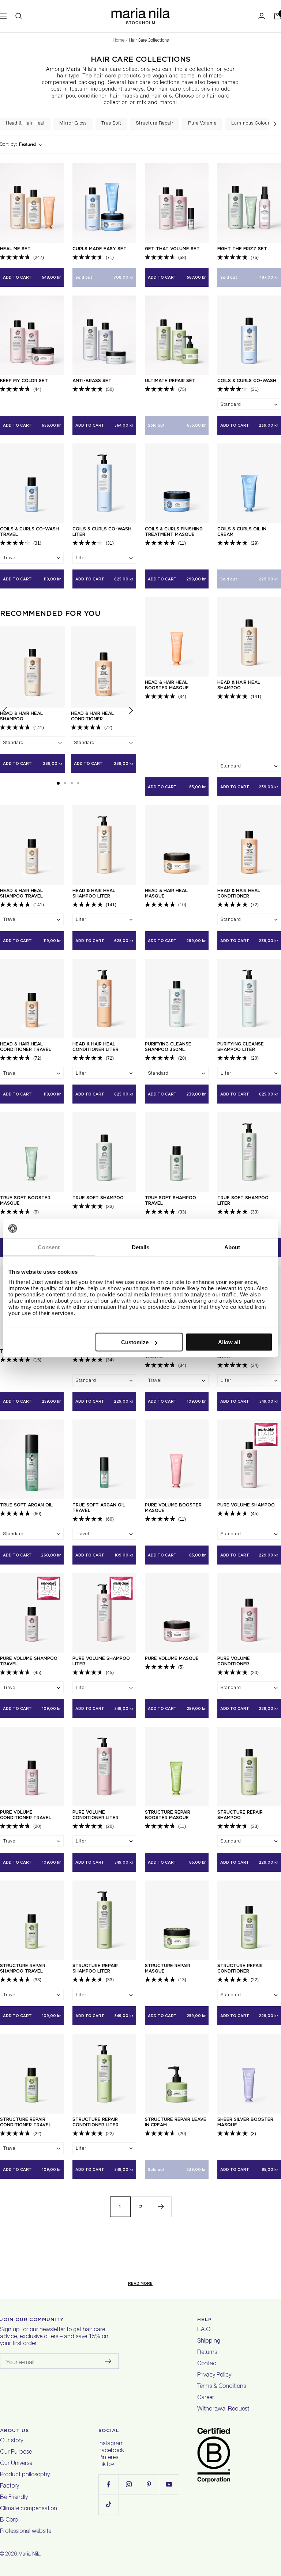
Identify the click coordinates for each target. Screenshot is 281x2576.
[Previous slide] (5, 712)
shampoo (63, 96)
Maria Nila (29, 2554)
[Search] (19, 16)
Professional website (26, 2532)
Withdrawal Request (223, 2409)
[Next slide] (275, 124)
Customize (135, 1342)
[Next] (161, 2207)
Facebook (111, 2451)
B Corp (9, 2520)
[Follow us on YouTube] (169, 2484)
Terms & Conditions (222, 2387)
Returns (207, 2353)
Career (206, 2398)
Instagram (111, 2444)
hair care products (117, 76)
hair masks (124, 96)
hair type (68, 76)
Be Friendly (14, 2498)
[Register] (108, 2361)
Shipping (209, 2341)
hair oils (162, 96)
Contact (208, 2364)
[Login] (262, 16)
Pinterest (109, 2458)
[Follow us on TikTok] (108, 2505)
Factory (10, 2487)
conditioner (92, 96)
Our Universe (16, 2464)
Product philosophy (25, 2475)
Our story (12, 2441)
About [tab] (232, 1247)
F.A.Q (204, 2330)
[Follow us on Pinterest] (149, 2484)
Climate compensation (29, 2509)
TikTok (106, 2465)
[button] (58, 783)
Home (119, 41)
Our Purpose (16, 2453)
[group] (25, 124)
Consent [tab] (49, 1247)
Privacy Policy (214, 2375)
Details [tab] (141, 1247)
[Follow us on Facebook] (108, 2484)
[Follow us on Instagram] (129, 2484)
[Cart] (277, 16)
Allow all (229, 1342)
